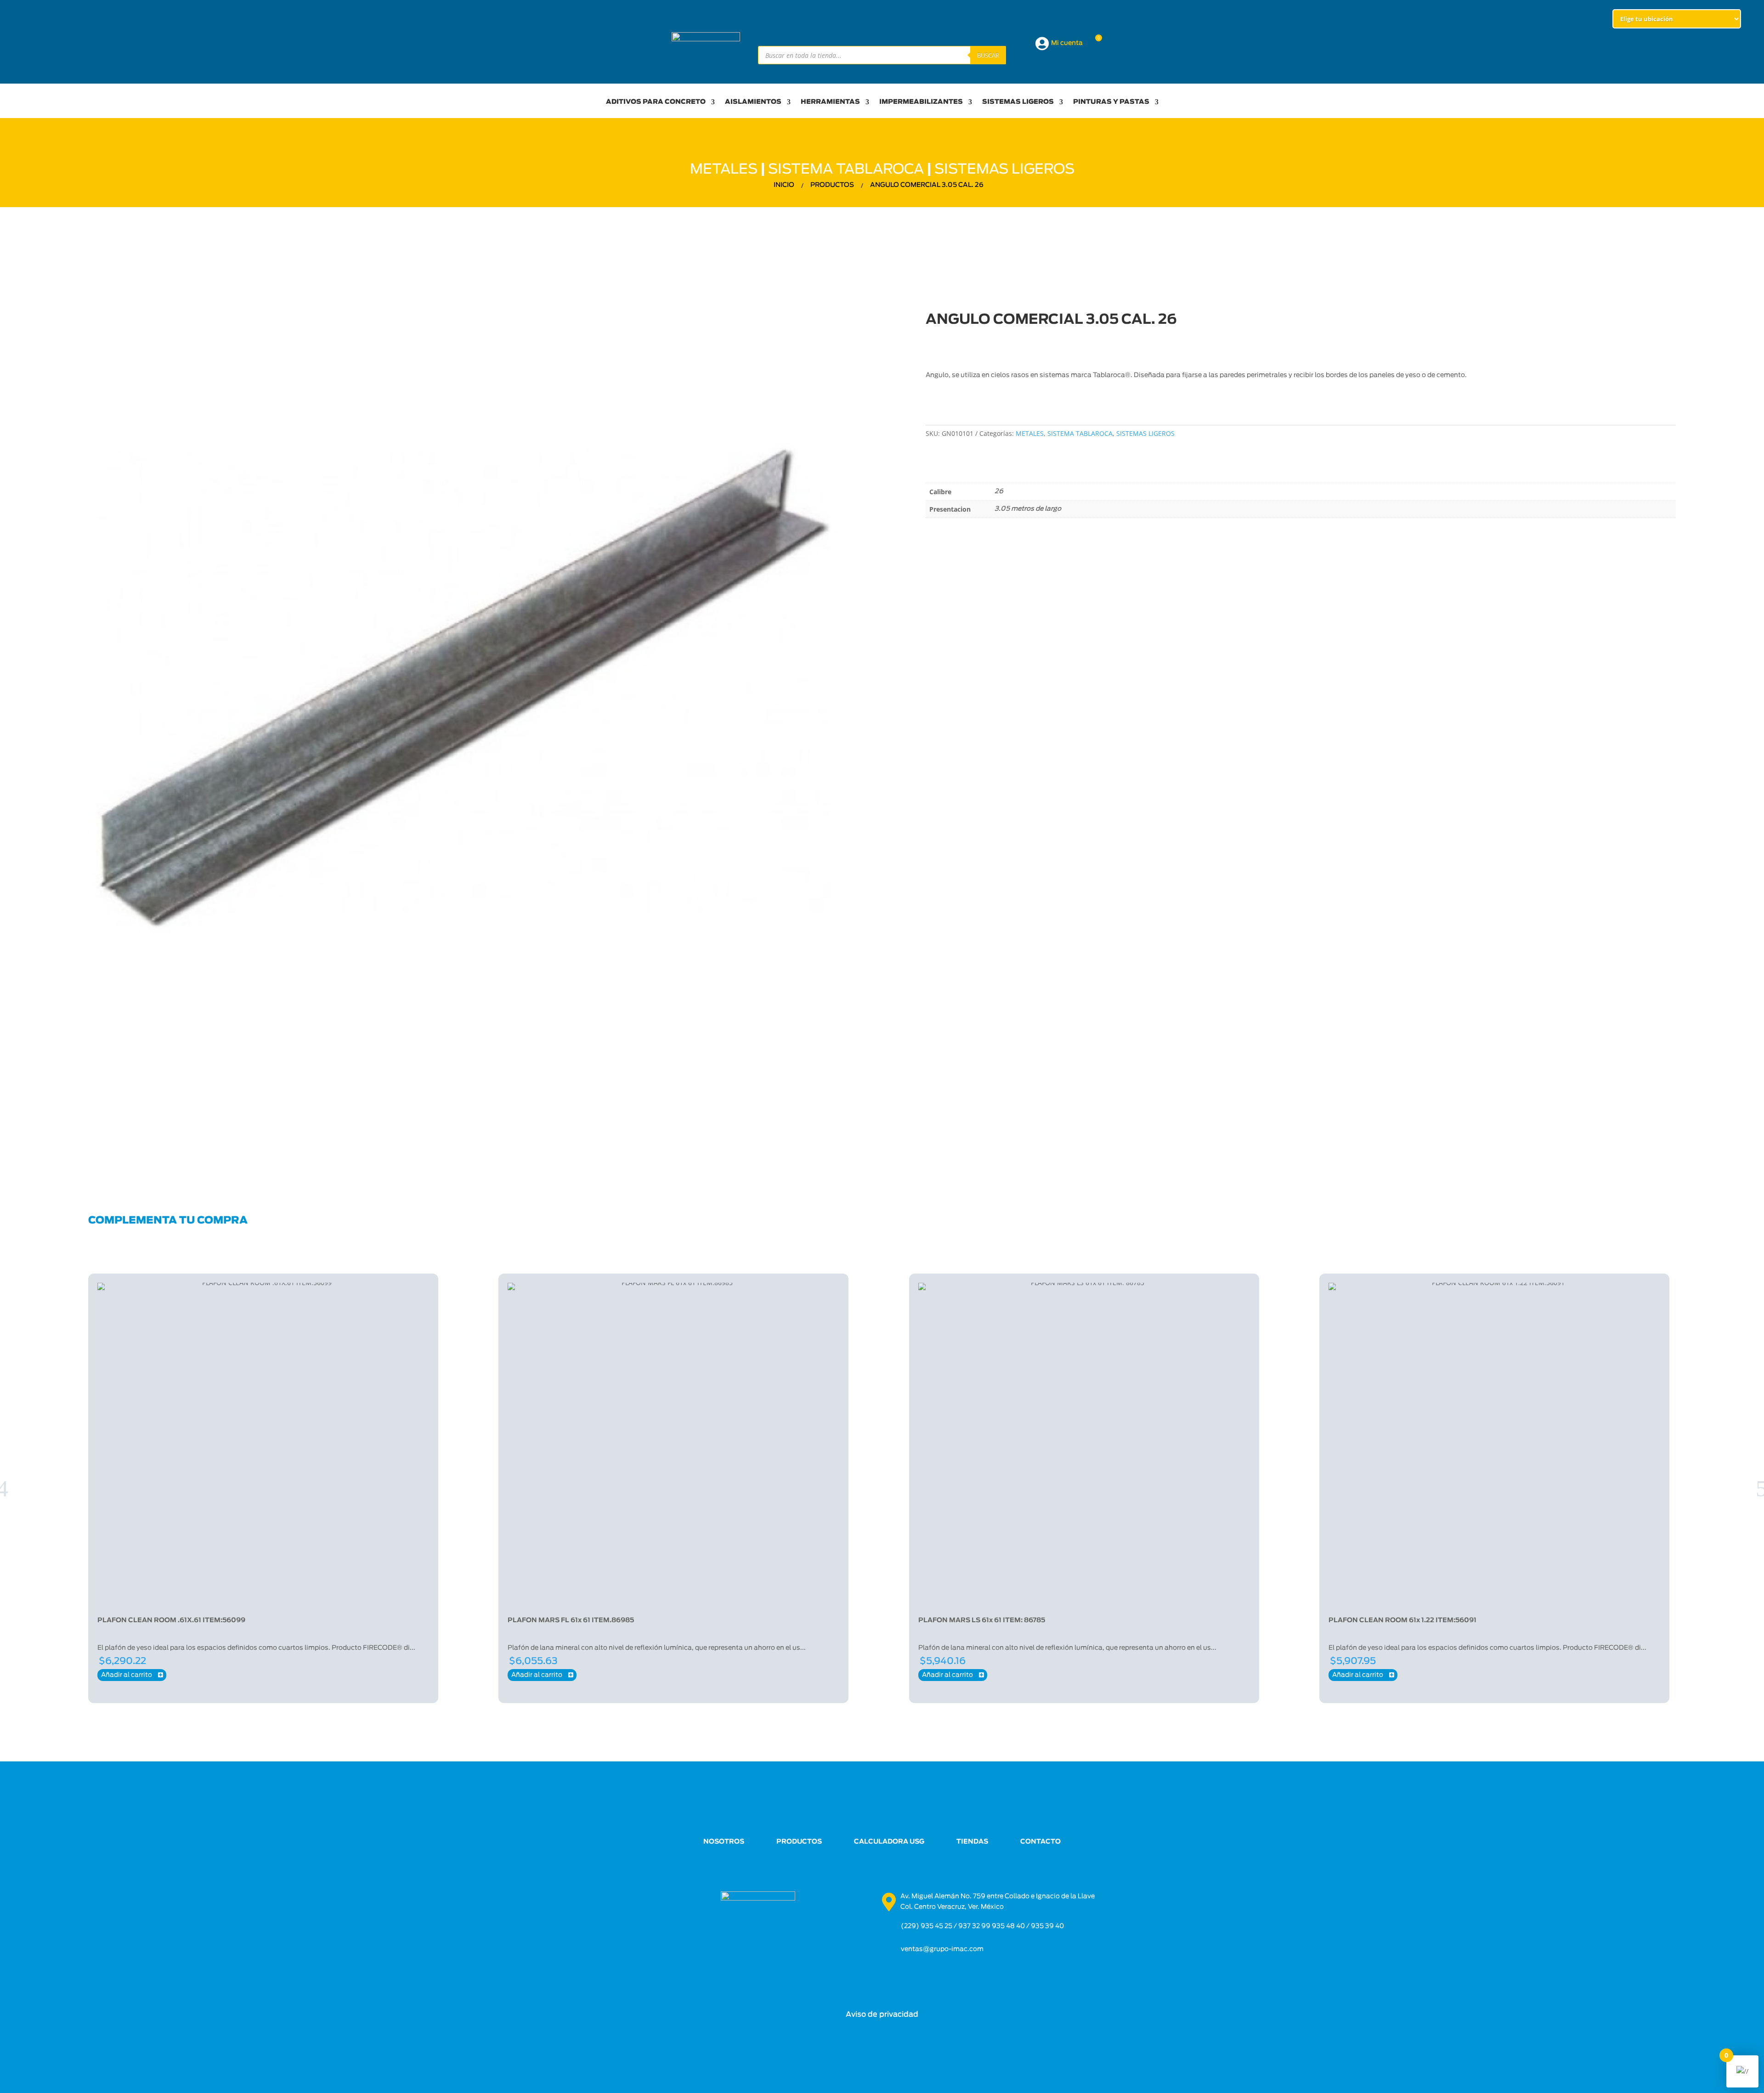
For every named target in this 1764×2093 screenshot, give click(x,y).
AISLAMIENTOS (753, 102)
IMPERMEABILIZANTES (921, 102)
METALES (724, 169)
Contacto (1040, 1842)
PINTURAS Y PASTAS (1111, 102)
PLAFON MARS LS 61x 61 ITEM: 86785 (982, 1620)
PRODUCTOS (799, 1842)
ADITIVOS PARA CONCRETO (656, 102)
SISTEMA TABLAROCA (846, 169)
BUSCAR (988, 55)
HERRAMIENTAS (830, 102)
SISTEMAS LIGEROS (1018, 102)
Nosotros (724, 1842)
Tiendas (972, 1842)
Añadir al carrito (132, 1675)
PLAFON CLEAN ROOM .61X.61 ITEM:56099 (171, 1620)
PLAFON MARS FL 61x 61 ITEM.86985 (571, 1620)
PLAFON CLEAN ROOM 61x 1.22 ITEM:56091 (1402, 1620)
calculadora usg (889, 1842)
